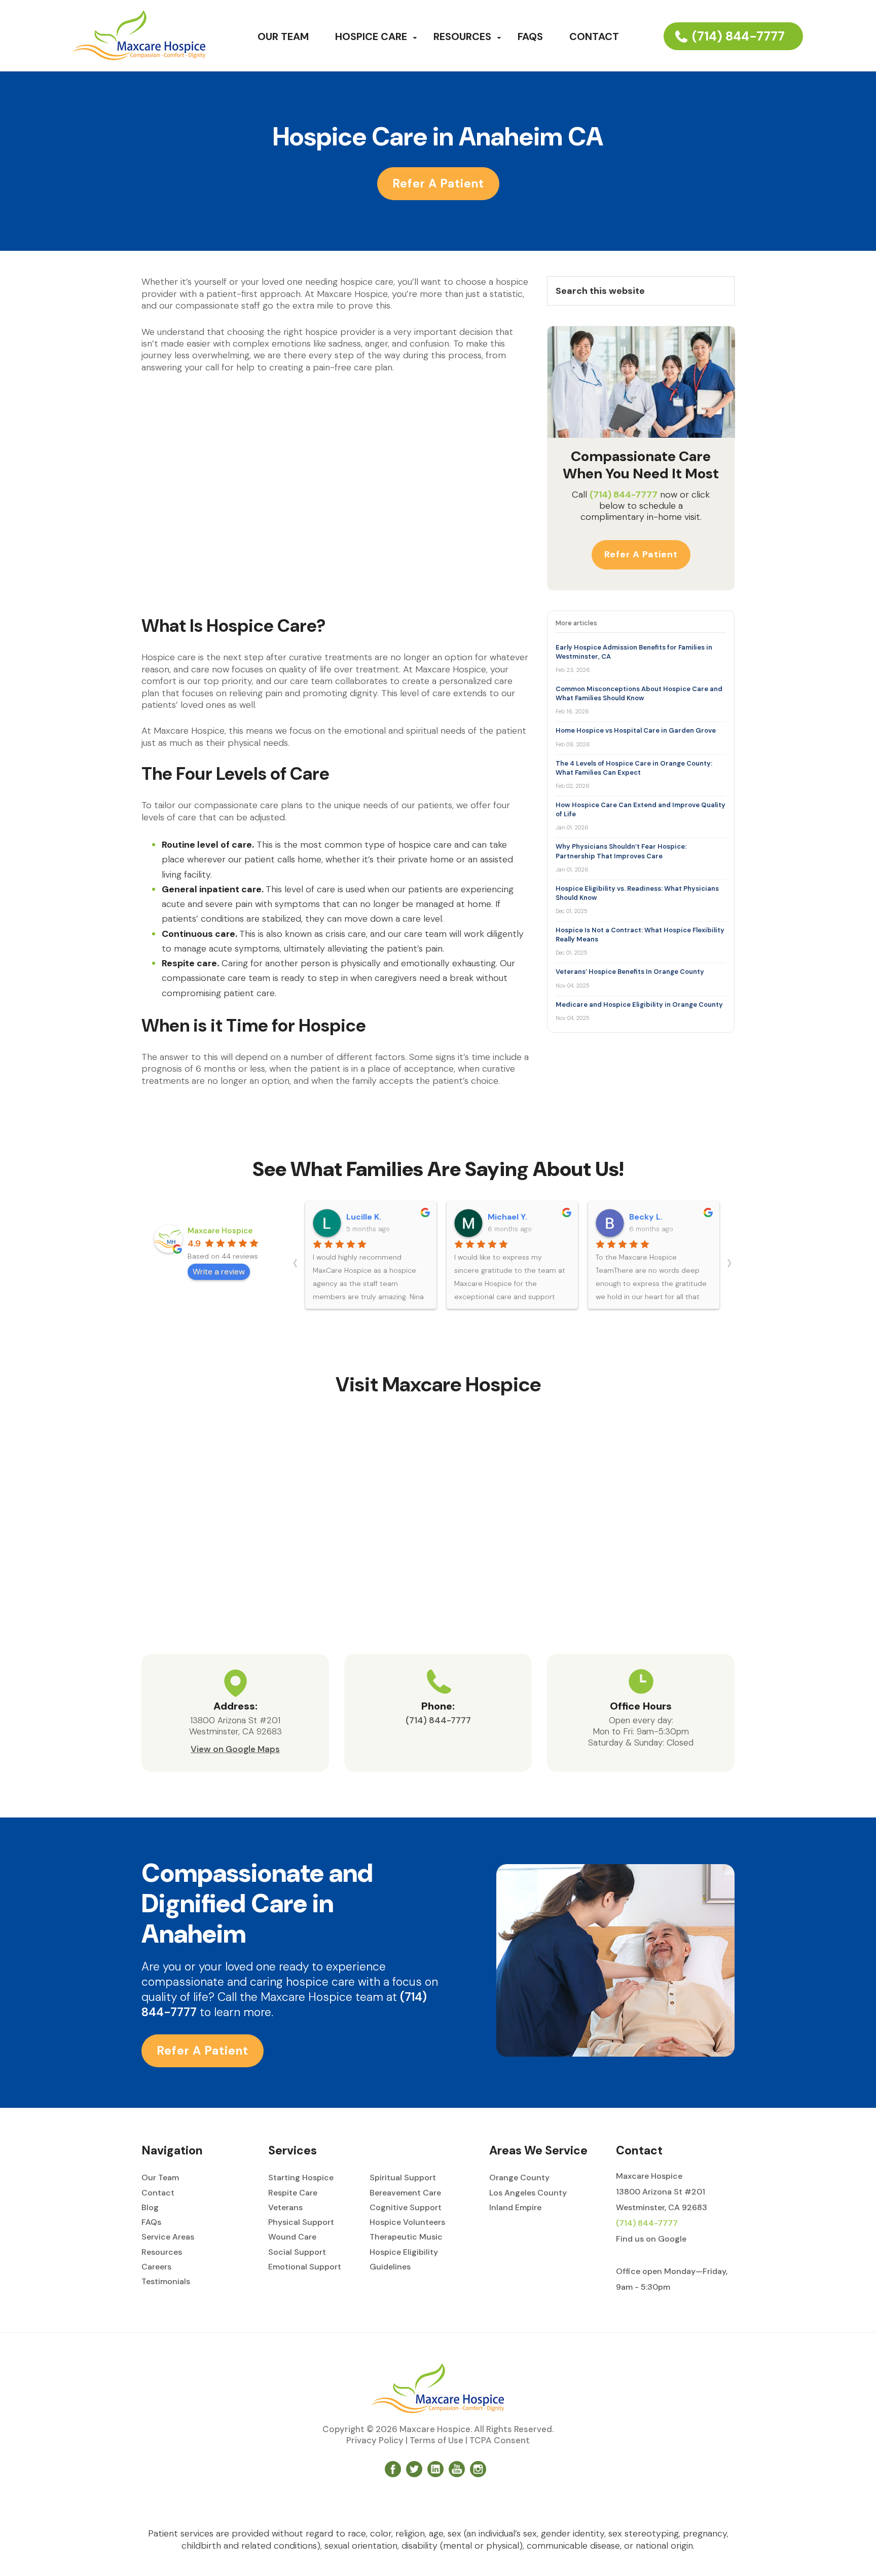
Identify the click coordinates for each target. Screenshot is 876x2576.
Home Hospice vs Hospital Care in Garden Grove (636, 730)
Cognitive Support (406, 2207)
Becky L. (646, 1217)
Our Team (160, 2177)
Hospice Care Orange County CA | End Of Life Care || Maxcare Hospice (139, 35)
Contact (158, 2193)
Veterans (285, 2207)
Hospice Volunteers (407, 2222)
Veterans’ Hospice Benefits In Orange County (630, 972)
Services (293, 2150)
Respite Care (293, 2193)
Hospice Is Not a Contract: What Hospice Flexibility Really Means (640, 935)
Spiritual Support (403, 2177)
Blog (150, 2207)
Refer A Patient (438, 183)
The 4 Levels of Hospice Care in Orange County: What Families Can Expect (634, 768)
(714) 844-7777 (738, 36)
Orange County (519, 2177)
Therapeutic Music (406, 2237)
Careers (156, 2267)
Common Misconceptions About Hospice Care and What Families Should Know (639, 693)
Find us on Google (651, 2239)
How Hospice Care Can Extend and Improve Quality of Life (641, 809)
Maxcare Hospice (220, 1231)
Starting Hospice (301, 2177)
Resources (162, 2252)
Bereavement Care (405, 2193)
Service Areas (168, 2237)
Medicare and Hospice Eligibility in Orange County (639, 1005)
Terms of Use (436, 2440)
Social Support (297, 2252)
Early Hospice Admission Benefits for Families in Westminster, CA (634, 652)
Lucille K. (364, 1217)
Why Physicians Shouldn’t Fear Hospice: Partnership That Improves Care (621, 851)
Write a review (219, 1272)
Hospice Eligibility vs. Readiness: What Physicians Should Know (637, 893)
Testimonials (166, 2281)
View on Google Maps (235, 1749)
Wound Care (292, 2237)
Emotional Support (305, 2267)
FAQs (151, 2222)
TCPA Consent (500, 2440)
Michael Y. (507, 1217)
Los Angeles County (528, 2193)
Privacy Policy (375, 2440)
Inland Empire (515, 2207)
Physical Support (301, 2222)
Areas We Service (538, 2150)
